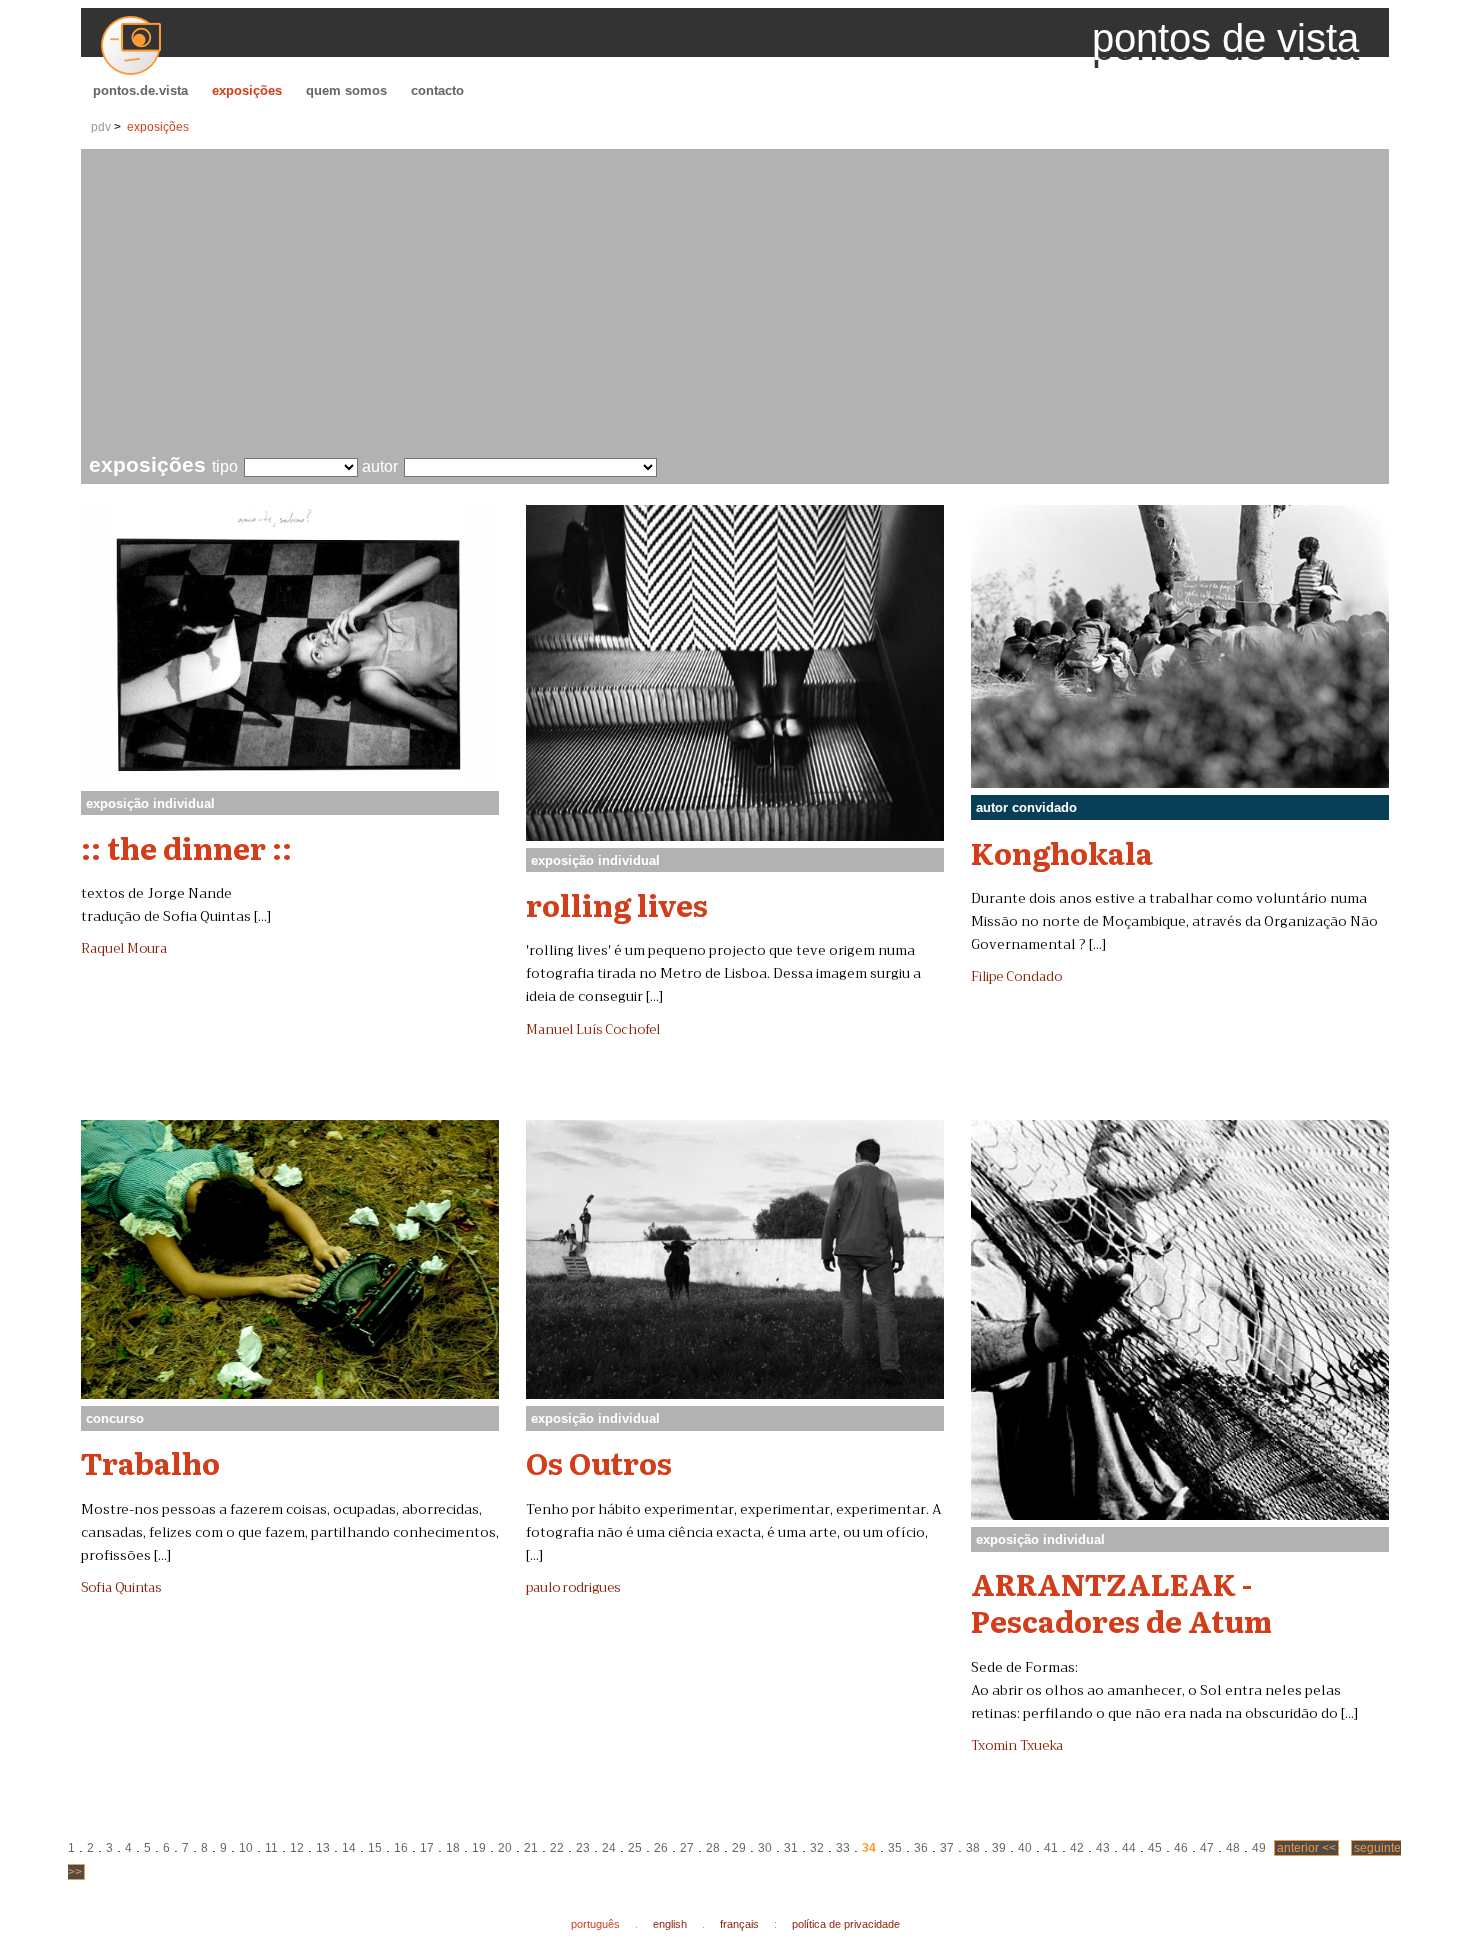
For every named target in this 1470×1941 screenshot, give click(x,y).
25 (635, 1848)
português (595, 1924)
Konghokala (1062, 852)
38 (973, 1848)
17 (427, 1848)
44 (1129, 1848)
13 (323, 1848)
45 (1155, 1848)
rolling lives (617, 904)
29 (739, 1848)
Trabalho (150, 1462)
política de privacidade (846, 1924)
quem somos (346, 90)
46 (1181, 1848)
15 (375, 1848)
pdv (101, 127)
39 (999, 1848)
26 (661, 1848)
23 (583, 1848)
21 (531, 1848)
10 (246, 1848)
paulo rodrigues (573, 1588)
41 (1051, 1848)
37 (947, 1848)
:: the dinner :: (186, 847)
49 (1259, 1848)
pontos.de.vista (140, 90)
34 (869, 1848)
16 (401, 1848)
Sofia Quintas (121, 1588)
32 (817, 1848)
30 (765, 1848)
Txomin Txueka (1017, 1746)
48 (1233, 1848)
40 (1025, 1848)
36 (921, 1848)
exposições (247, 90)
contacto (437, 90)
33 (843, 1848)
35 (895, 1848)
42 (1077, 1848)
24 (609, 1848)
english (670, 1924)
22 (557, 1848)
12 (297, 1848)
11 (271, 1848)
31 (791, 1848)
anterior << (1306, 1848)
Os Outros (599, 1462)
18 (453, 1848)
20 (505, 1848)
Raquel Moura (124, 949)
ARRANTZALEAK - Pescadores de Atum (1121, 1601)
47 (1207, 1848)
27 (687, 1848)
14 (349, 1848)
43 (1103, 1848)
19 (479, 1848)
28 (713, 1848)
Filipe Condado (1016, 977)
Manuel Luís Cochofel (593, 1030)
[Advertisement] (739, 304)
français (739, 1924)
